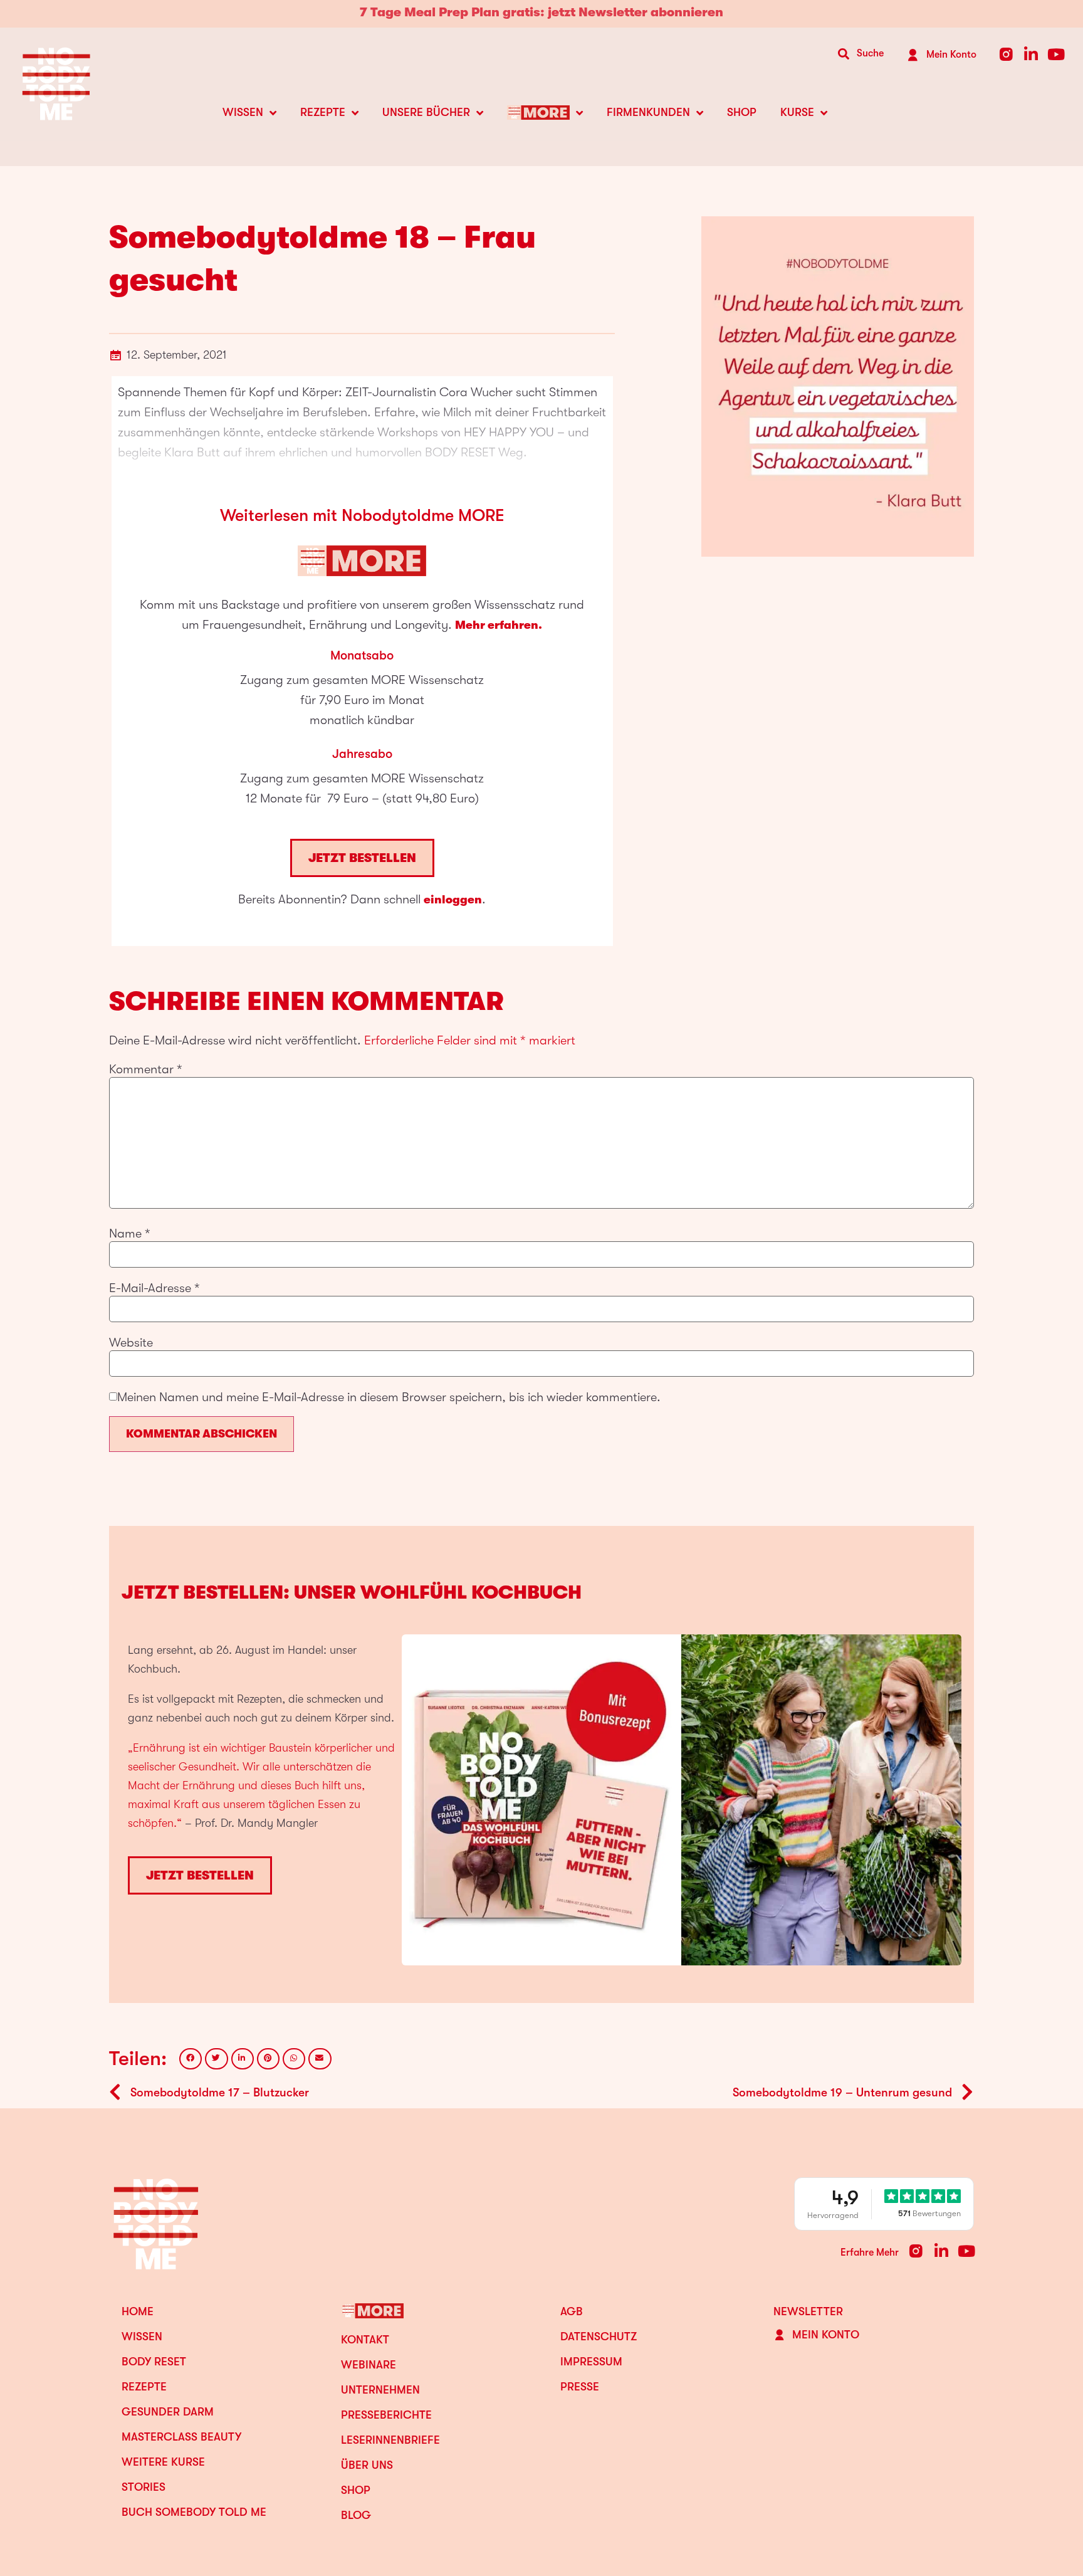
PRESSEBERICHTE (386, 2415)
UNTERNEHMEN (380, 2390)
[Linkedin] (1031, 54)
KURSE (797, 112)
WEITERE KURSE (163, 2462)
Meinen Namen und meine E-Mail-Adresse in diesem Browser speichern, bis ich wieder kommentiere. (389, 1397)
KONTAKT (365, 2340)
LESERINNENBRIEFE (390, 2440)
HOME (138, 2311)
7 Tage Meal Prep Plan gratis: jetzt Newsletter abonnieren (541, 12)
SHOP (742, 112)
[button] (191, 2059)
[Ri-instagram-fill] (1006, 54)
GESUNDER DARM (168, 2412)
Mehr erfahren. (499, 625)
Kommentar (146, 1070)
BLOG (356, 2515)
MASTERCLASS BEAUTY (181, 2437)
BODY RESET (154, 2362)
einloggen (453, 900)
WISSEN (243, 112)
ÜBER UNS (367, 2465)
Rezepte (144, 2387)
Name (130, 1234)
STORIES (144, 2487)
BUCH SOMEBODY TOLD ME (194, 2512)
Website (131, 1343)
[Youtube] (1056, 54)
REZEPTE (323, 112)
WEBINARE (369, 2365)
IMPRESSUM (591, 2362)
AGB (572, 2311)
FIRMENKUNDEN (648, 112)
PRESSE (580, 2387)
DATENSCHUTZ (599, 2337)
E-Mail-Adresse (154, 1288)
